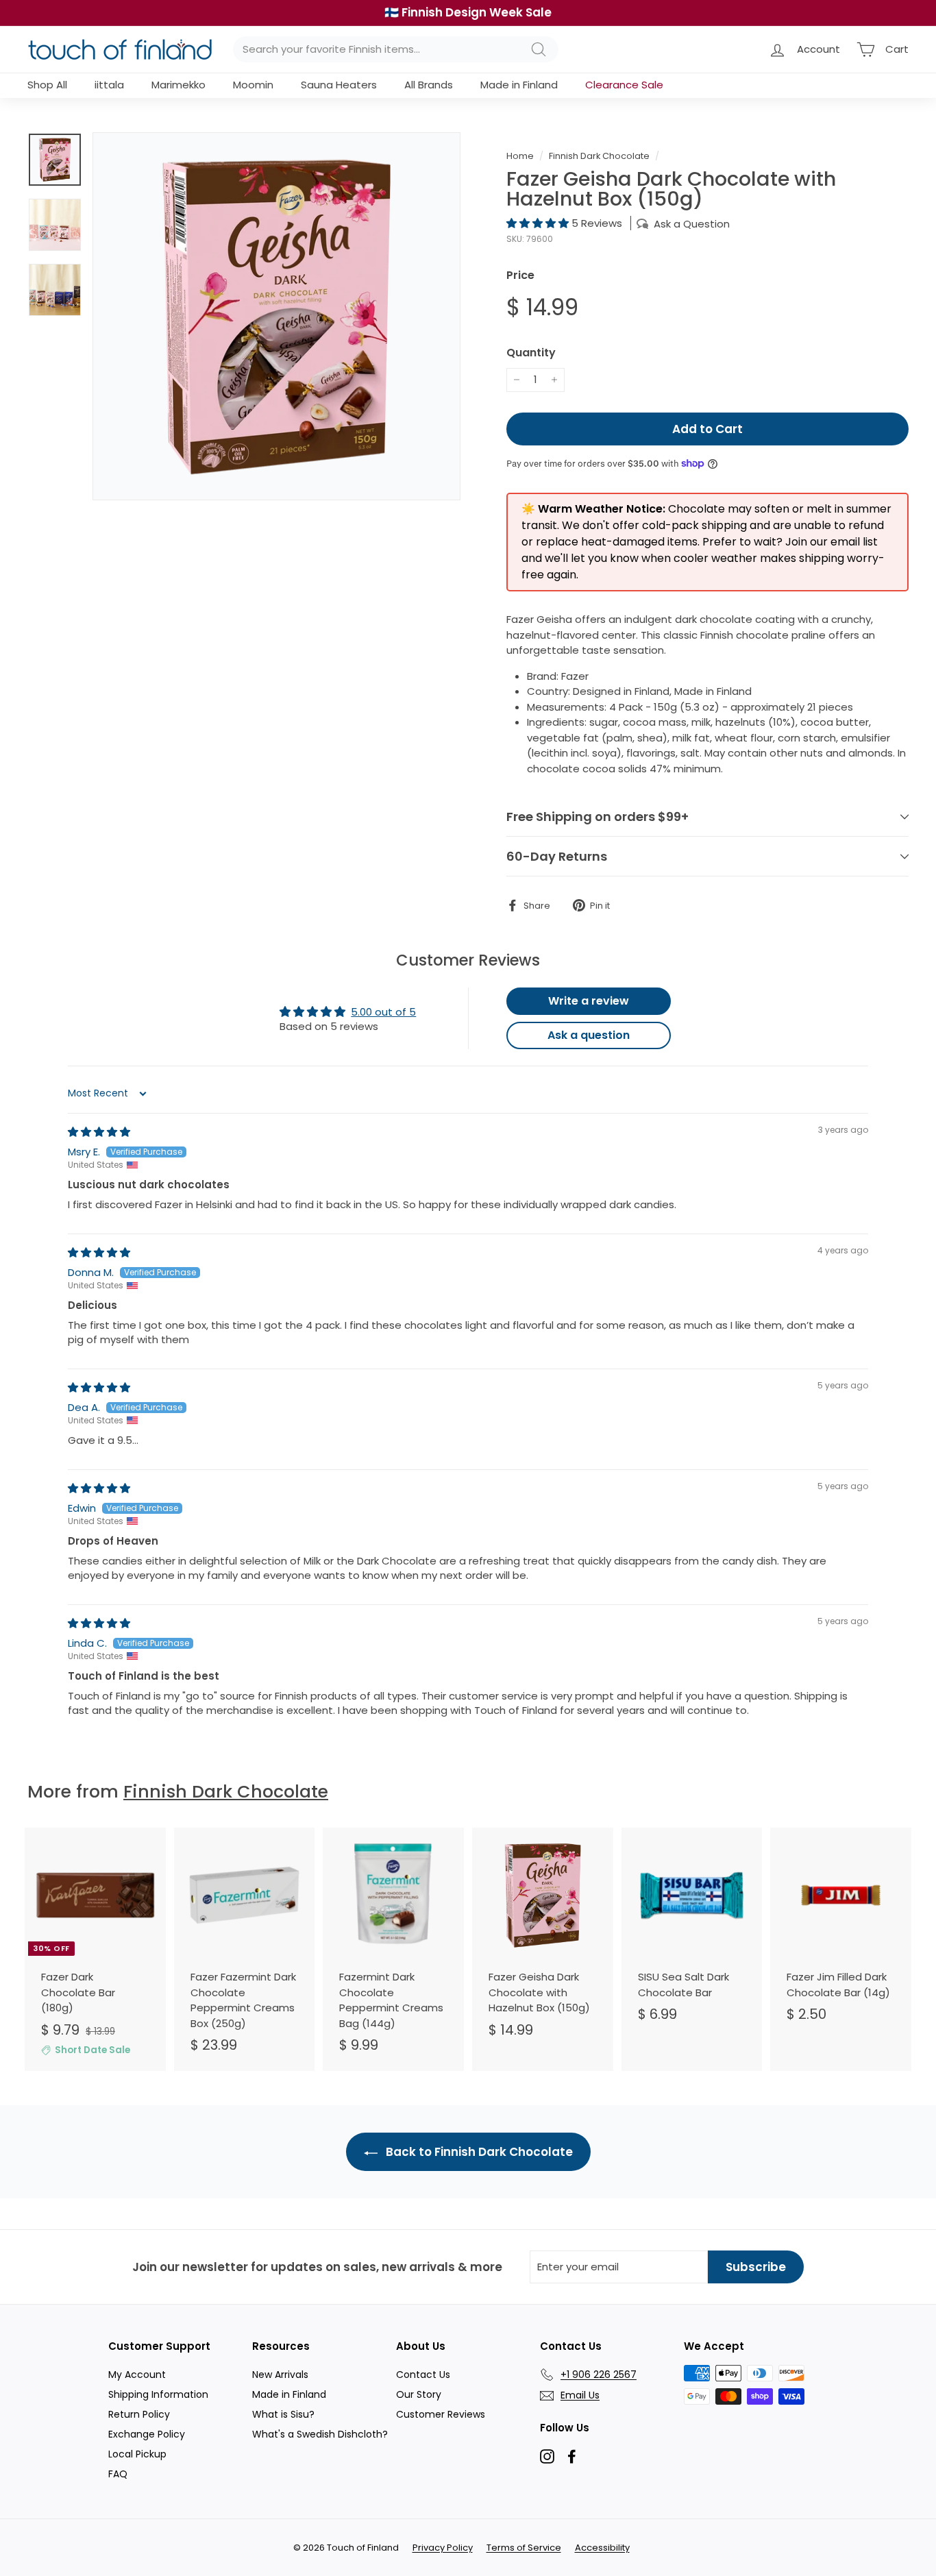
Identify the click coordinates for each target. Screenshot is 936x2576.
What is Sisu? (283, 2414)
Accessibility (602, 2548)
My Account (137, 2375)
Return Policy (139, 2414)
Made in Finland (519, 85)
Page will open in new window (547, 2456)
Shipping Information (158, 2394)
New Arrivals (280, 2375)
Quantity (531, 353)
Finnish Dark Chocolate (599, 156)
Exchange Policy (147, 2434)
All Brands (429, 85)
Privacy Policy (443, 2548)
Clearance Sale (624, 85)
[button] (539, 223)
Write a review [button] (589, 1001)
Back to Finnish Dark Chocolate (478, 2152)
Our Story (419, 2394)
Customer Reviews (441, 2414)
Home (520, 156)
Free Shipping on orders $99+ (598, 817)
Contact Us (423, 2375)
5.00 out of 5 (383, 1012)
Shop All (47, 85)
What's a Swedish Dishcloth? (320, 2434)
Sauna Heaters (339, 85)
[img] (99, 1132)
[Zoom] (276, 316)
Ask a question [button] (589, 1035)
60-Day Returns (557, 856)
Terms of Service (524, 2548)
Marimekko (178, 85)
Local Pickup (137, 2454)
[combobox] (396, 50)
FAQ (118, 2474)
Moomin (253, 85)
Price (520, 275)
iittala (109, 85)
